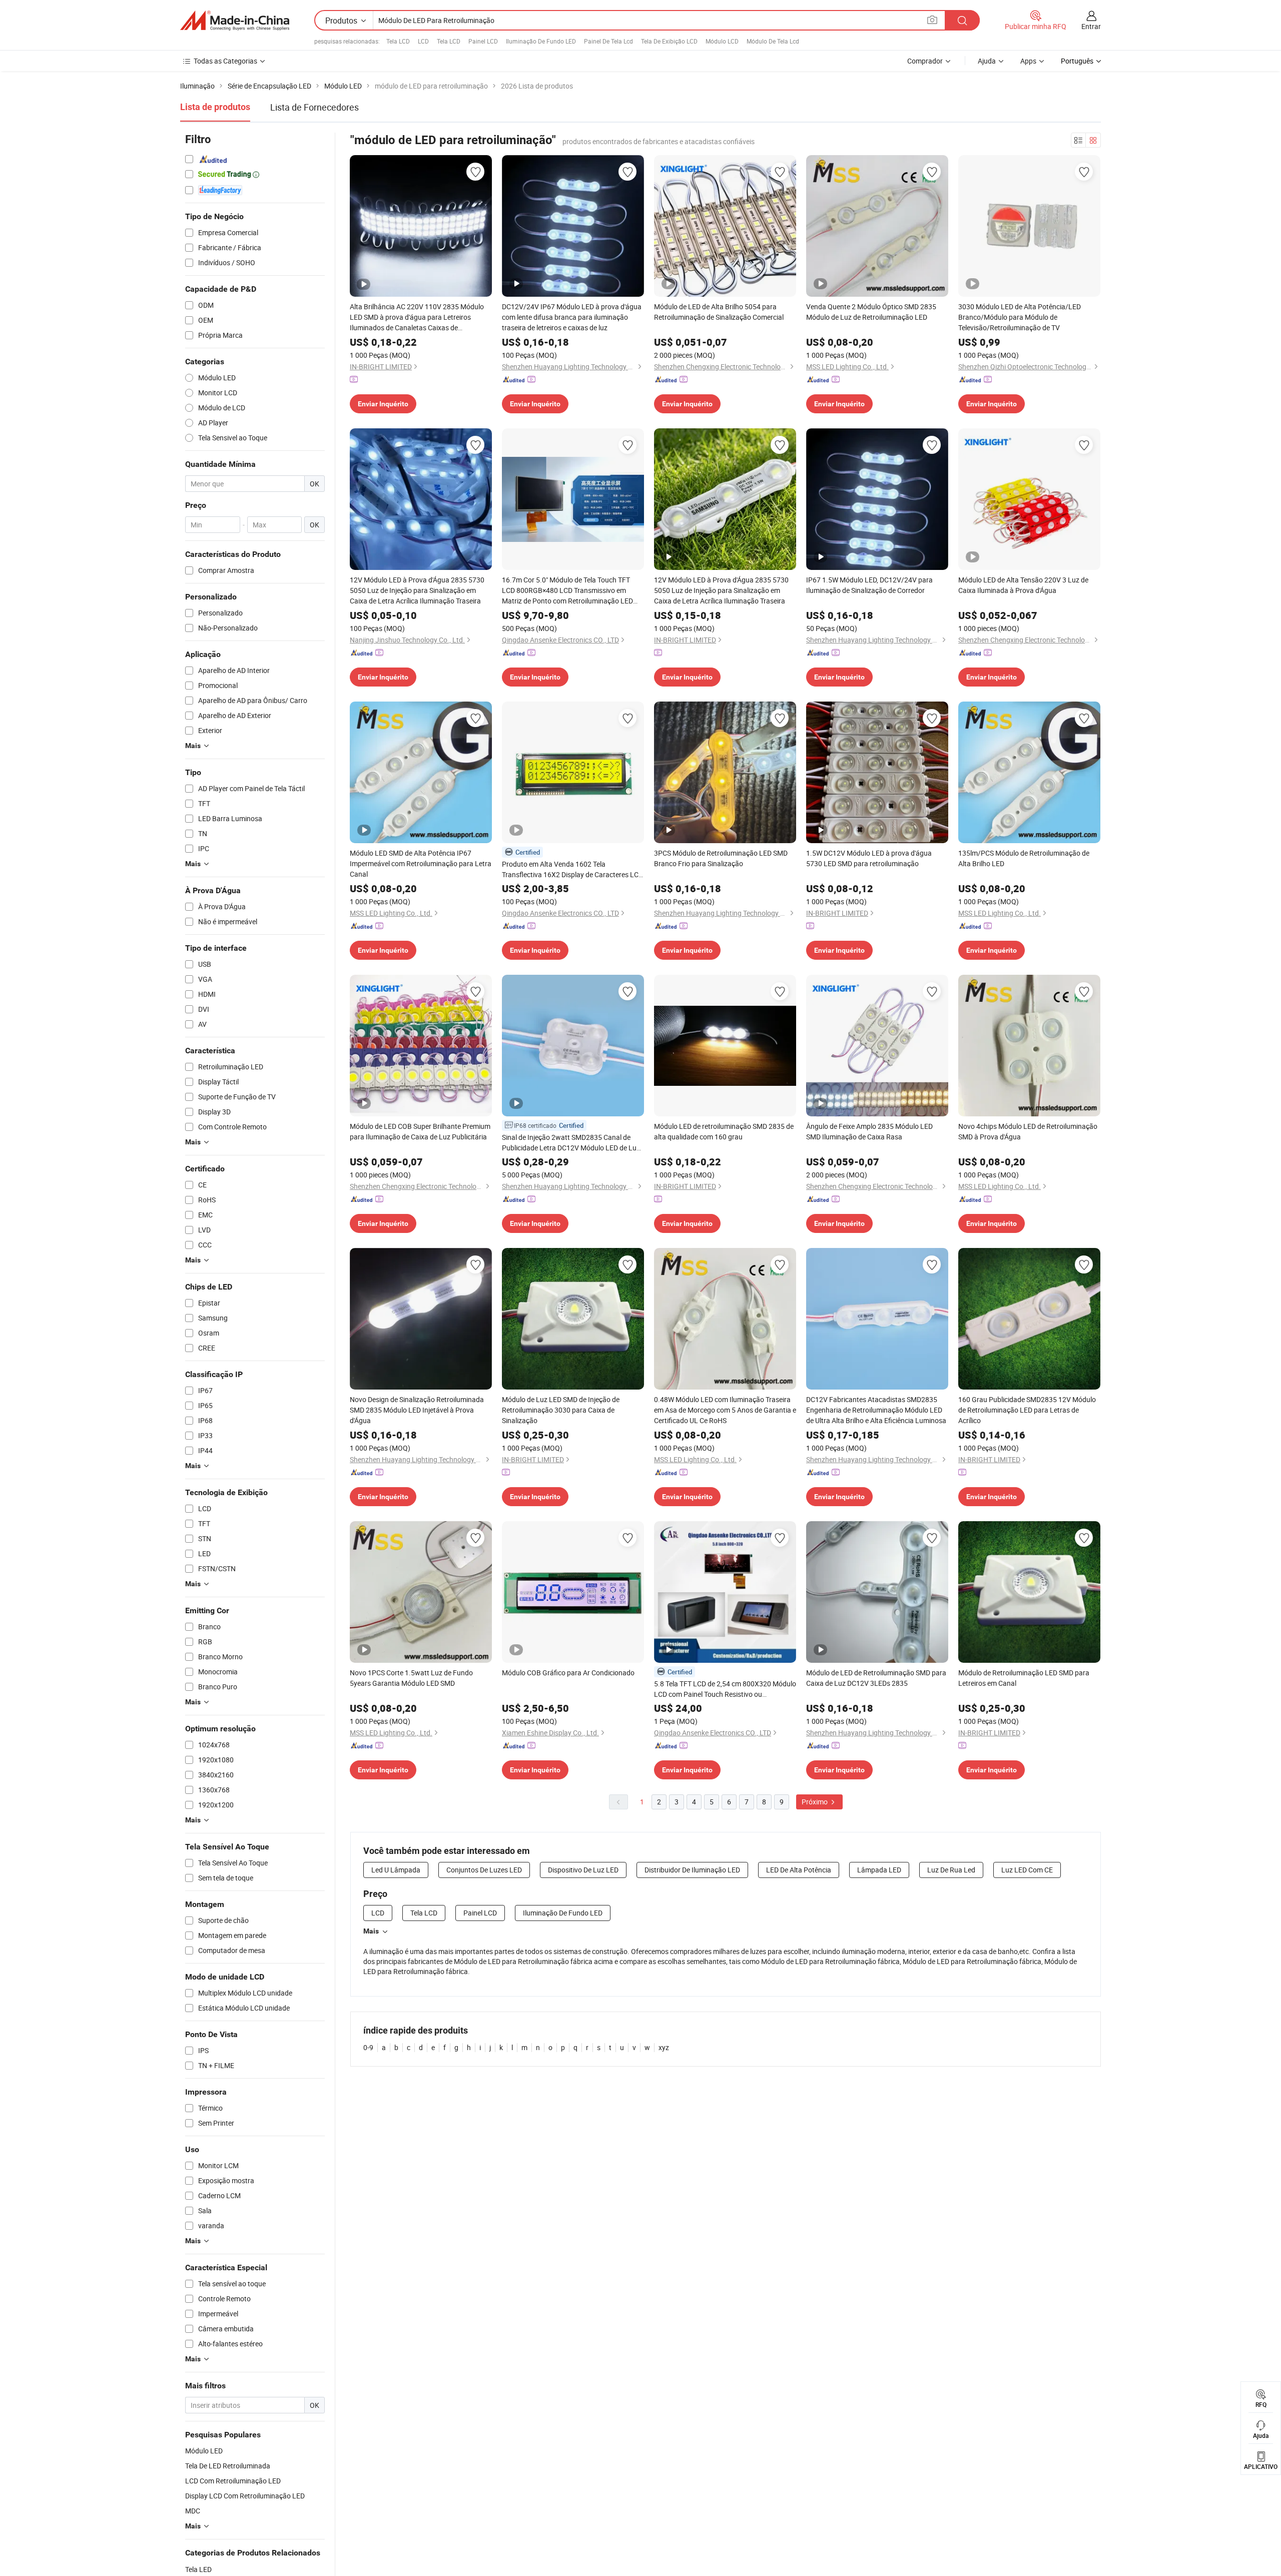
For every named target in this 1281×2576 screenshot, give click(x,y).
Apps (1028, 61)
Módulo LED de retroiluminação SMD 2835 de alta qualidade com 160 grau (724, 1131)
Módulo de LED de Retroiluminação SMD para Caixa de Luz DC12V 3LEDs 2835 (876, 1678)
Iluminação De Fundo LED (541, 41)
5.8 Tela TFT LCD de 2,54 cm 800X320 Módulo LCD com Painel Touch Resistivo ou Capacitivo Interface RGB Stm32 (725, 1689)
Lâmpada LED (879, 1870)
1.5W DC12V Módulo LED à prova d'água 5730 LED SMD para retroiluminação (869, 858)
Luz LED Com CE (1027, 1870)
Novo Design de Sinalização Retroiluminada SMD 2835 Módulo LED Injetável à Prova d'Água (417, 1410)
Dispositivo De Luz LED (583, 1870)
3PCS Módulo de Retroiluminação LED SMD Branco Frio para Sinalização (721, 858)
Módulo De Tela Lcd (773, 41)
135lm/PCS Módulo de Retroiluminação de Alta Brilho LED (1024, 858)
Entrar (1091, 26)
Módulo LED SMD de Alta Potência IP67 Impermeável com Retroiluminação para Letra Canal (421, 863)
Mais (371, 1931)
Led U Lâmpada (396, 1870)
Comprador (925, 61)
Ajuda (987, 61)
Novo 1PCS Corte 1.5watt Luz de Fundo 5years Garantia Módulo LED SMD (411, 1678)
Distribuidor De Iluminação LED (692, 1870)
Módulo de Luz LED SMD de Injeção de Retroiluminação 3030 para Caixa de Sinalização (561, 1410)
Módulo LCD (722, 41)
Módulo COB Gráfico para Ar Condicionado (568, 1673)
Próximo (815, 1802)
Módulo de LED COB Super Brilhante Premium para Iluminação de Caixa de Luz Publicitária (420, 1131)
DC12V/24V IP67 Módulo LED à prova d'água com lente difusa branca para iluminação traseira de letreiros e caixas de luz (572, 317)
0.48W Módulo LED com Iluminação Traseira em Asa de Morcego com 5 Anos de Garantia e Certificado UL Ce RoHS (725, 1410)
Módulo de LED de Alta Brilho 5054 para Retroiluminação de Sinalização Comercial (719, 312)
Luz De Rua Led (951, 1870)
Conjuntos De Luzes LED (484, 1870)
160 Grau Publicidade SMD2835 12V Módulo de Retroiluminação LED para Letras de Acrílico (1027, 1410)
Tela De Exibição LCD (669, 41)
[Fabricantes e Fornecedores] (235, 21)
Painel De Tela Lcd (608, 41)
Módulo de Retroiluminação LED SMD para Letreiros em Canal (1024, 1678)
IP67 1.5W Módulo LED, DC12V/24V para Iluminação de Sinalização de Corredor (869, 585)
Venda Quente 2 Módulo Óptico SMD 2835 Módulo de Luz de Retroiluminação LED (871, 312)
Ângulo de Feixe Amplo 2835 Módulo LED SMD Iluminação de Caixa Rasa (869, 1131)
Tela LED (198, 2569)
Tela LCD (398, 41)
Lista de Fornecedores (314, 107)
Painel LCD (483, 41)
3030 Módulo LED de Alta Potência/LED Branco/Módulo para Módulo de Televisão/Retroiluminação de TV (1020, 317)
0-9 (368, 2047)
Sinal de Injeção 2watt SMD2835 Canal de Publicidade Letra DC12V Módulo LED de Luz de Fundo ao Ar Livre (571, 1143)
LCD (423, 41)
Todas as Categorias (225, 61)
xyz (664, 2047)
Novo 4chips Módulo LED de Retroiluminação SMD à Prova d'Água (1028, 1131)
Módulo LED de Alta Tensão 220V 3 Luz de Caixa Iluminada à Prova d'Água (1023, 585)
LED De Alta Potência (799, 1870)
